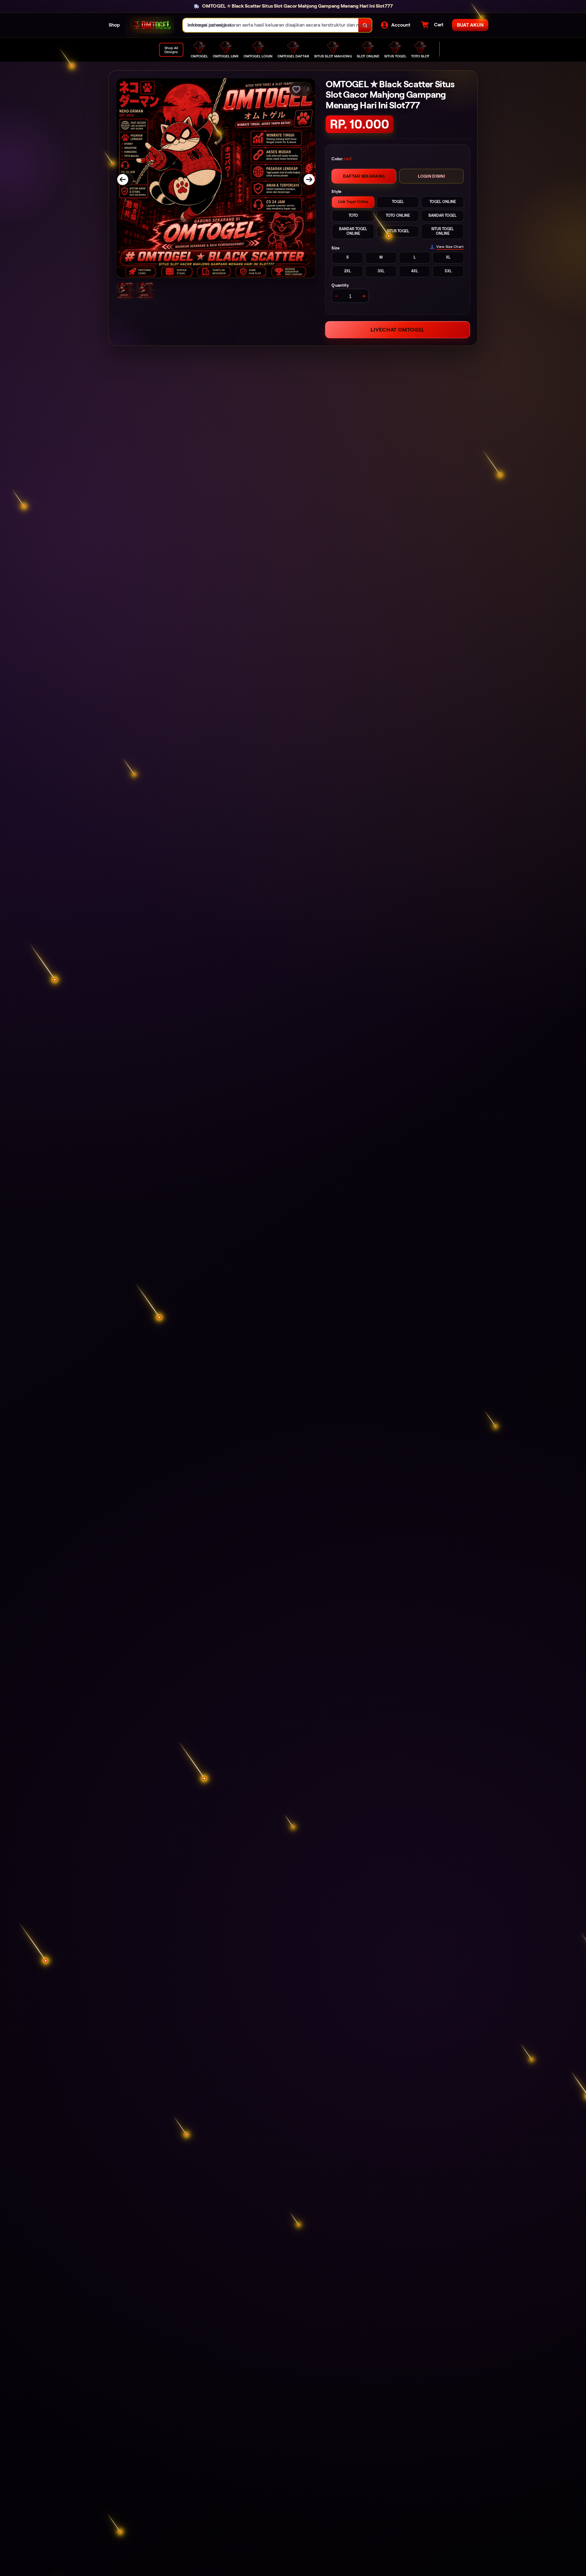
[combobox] (271, 25)
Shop (114, 25)
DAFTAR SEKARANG (364, 176)
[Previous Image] (127, 180)
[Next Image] (305, 180)
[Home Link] (151, 25)
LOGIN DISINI (431, 176)
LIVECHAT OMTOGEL (398, 330)
